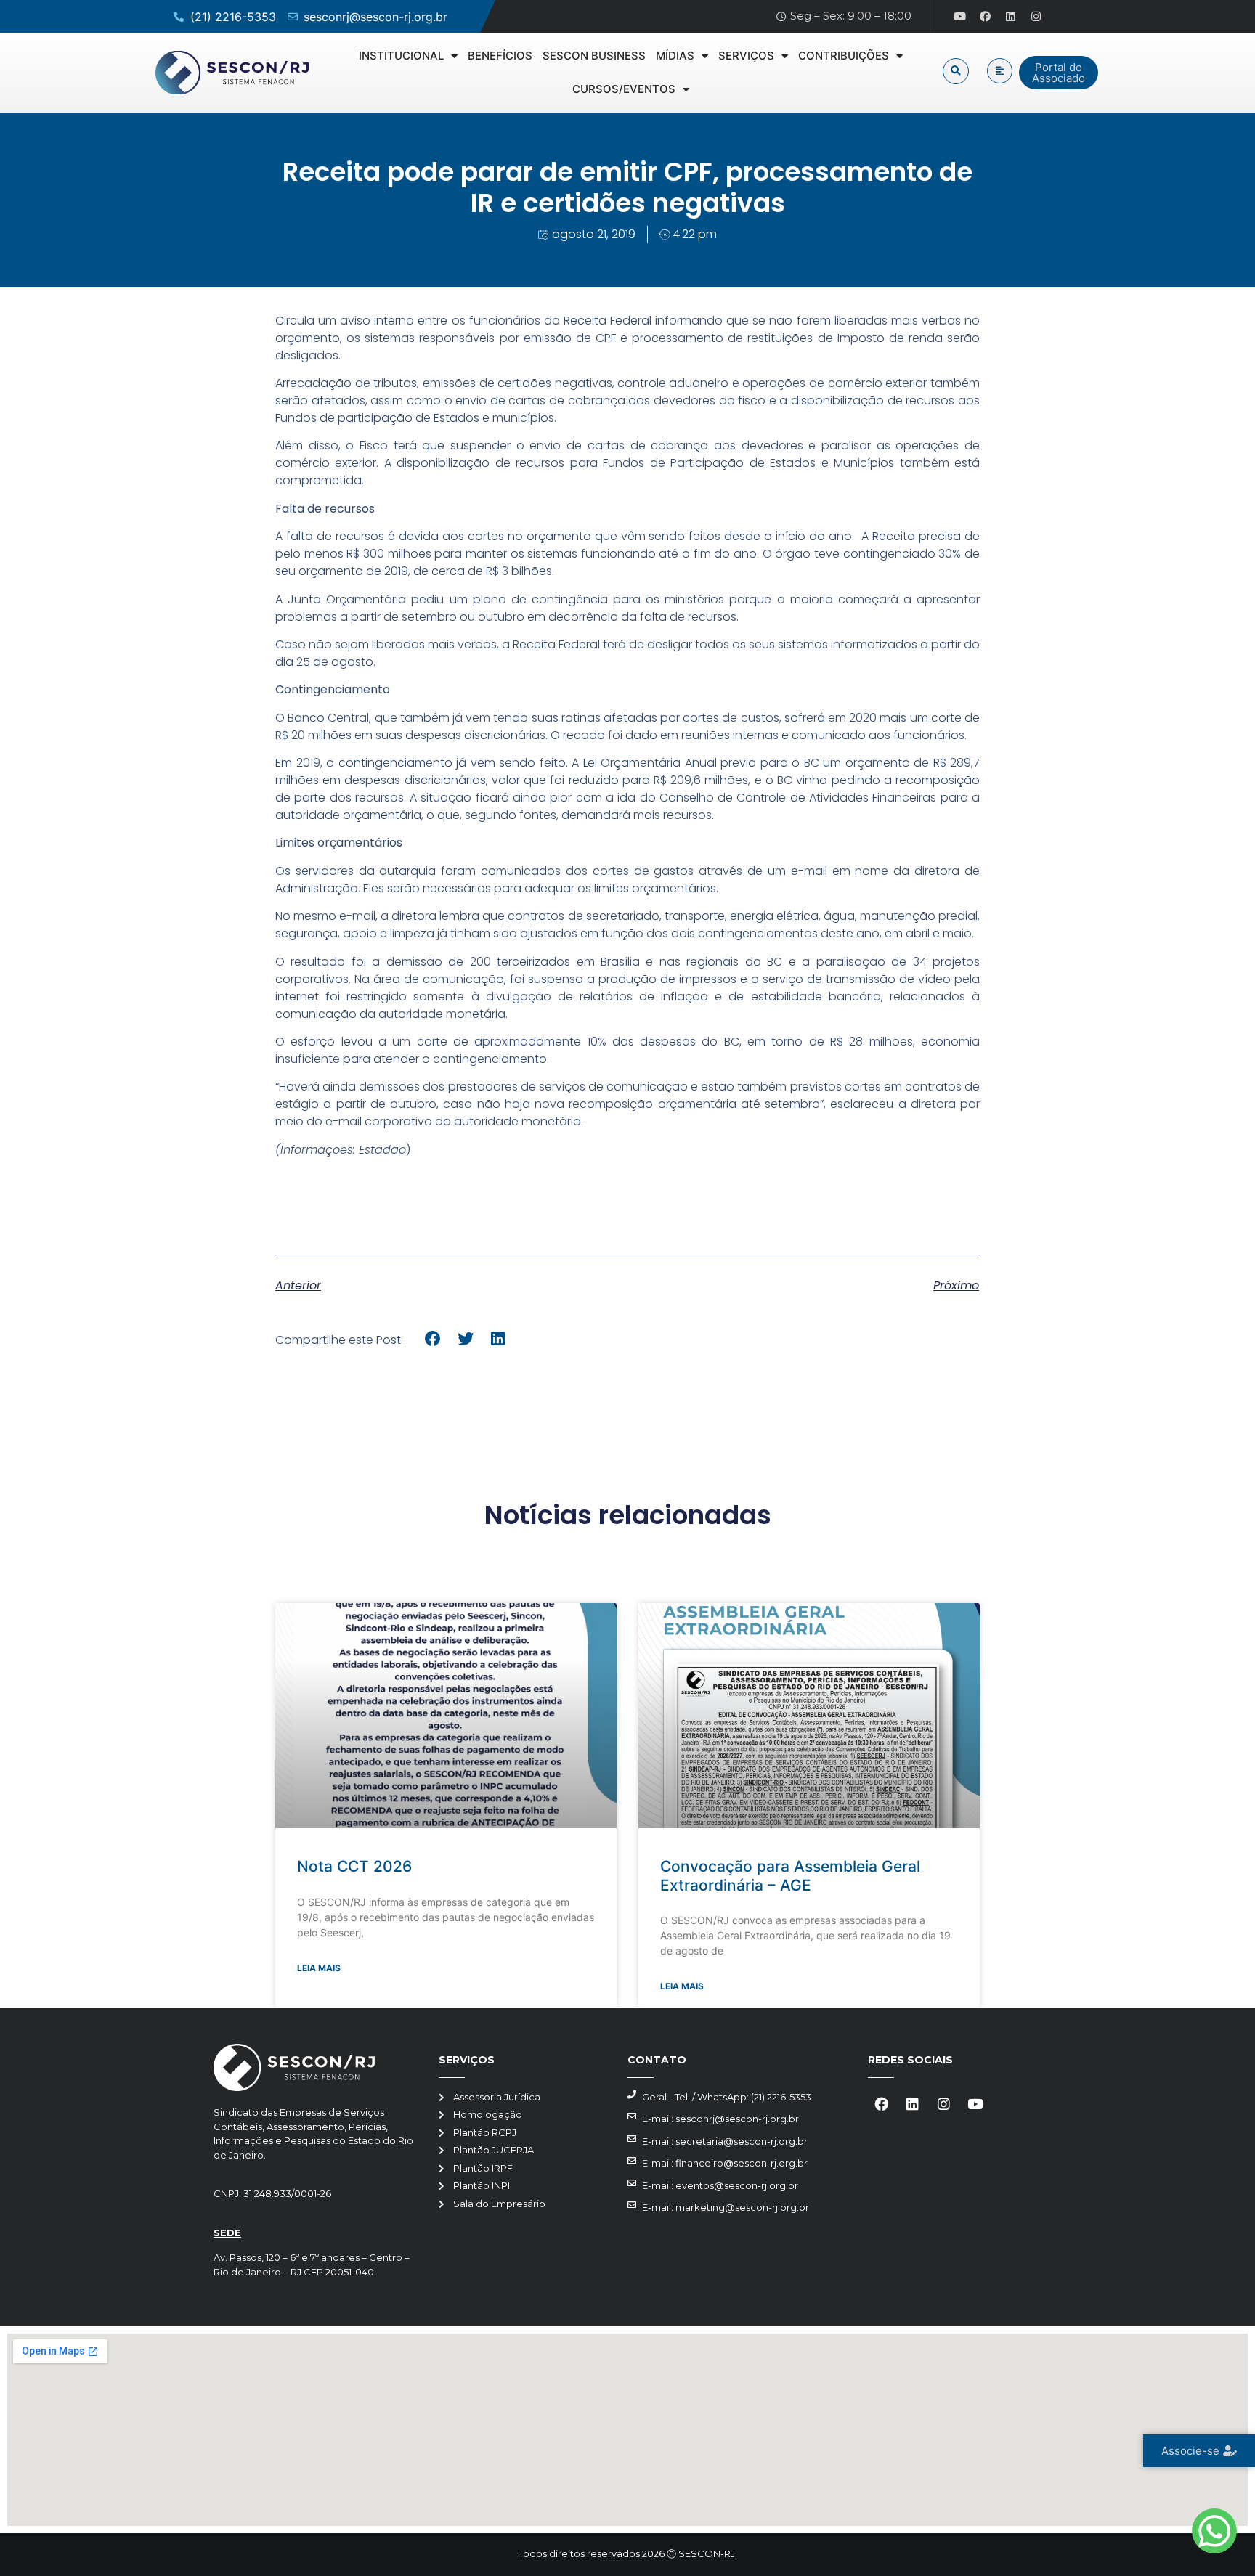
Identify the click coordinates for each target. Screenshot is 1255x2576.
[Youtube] (960, 17)
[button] (956, 71)
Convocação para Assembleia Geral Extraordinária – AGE (790, 1875)
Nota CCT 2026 (354, 1866)
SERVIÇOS (746, 56)
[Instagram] (1036, 17)
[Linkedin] (1011, 17)
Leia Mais (319, 1968)
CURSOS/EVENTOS (624, 89)
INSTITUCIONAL (401, 56)
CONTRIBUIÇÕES (844, 56)
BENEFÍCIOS (500, 56)
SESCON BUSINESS (594, 56)
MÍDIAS (675, 56)
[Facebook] (986, 17)
